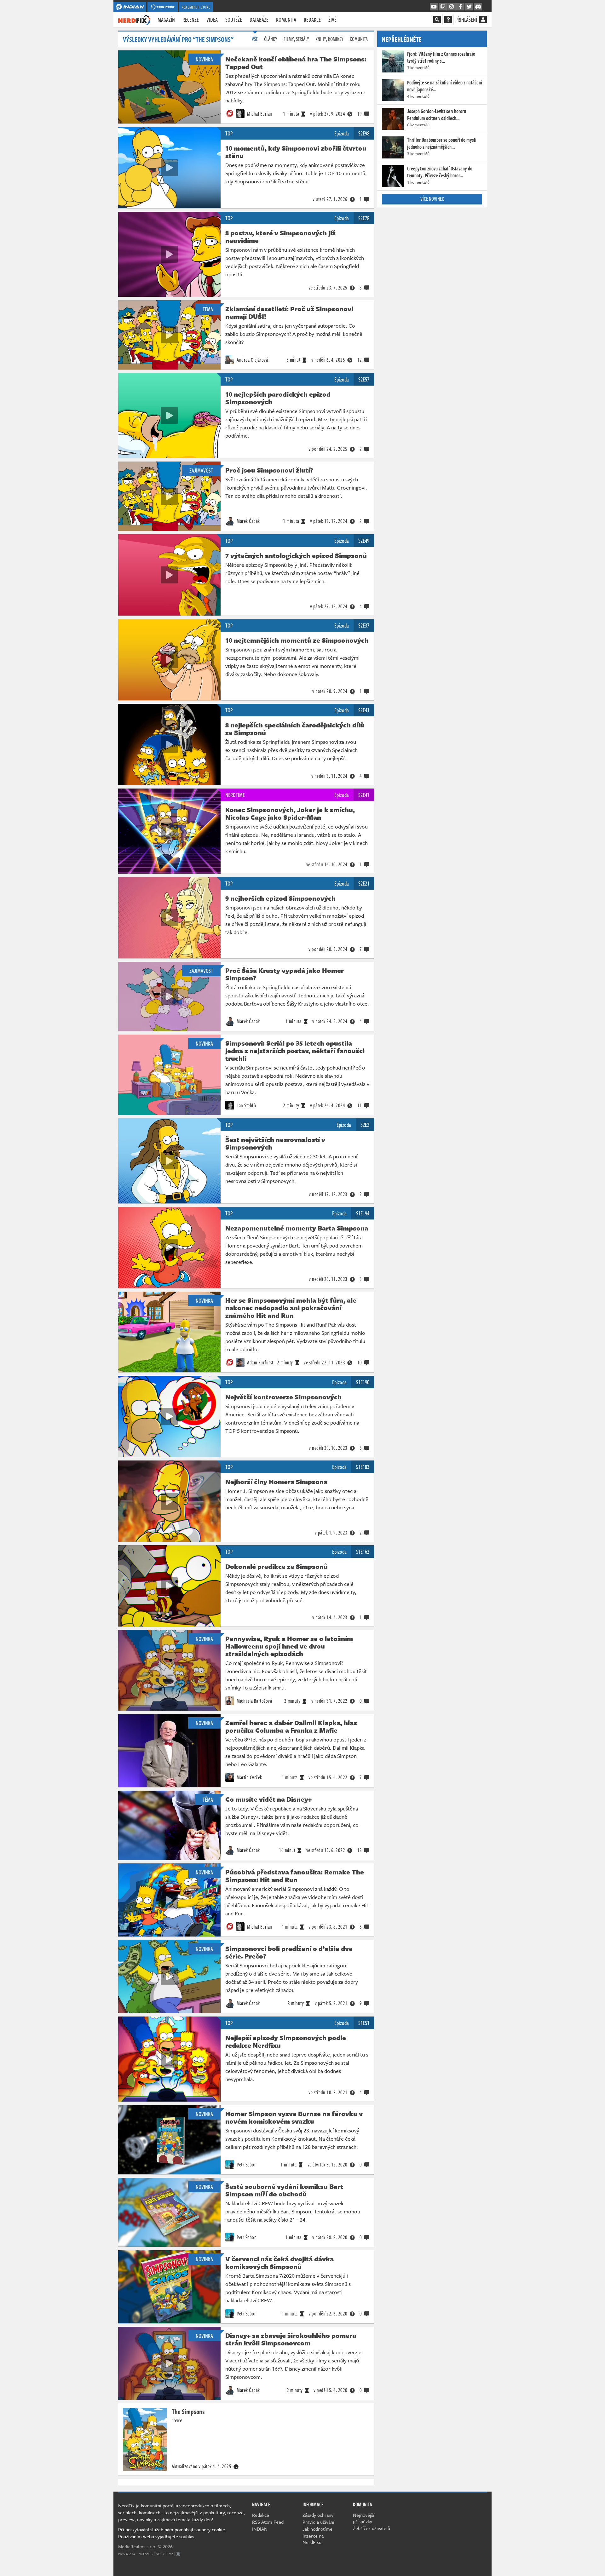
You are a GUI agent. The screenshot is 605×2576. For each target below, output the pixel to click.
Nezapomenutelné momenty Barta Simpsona (297, 1228)
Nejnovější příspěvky (364, 2518)
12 (360, 360)
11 (360, 1105)
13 (360, 1850)
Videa (212, 20)
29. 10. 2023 (328, 1448)
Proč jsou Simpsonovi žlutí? (269, 470)
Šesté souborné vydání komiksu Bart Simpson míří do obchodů (284, 2190)
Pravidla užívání (318, 2522)
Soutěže (234, 20)
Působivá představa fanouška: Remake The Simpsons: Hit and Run (295, 1876)
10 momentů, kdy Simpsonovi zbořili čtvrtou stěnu (296, 152)
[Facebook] (460, 7)
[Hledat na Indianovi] (437, 20)
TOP (229, 133)
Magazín (166, 20)
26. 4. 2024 (328, 1105)
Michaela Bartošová (254, 1701)
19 (360, 114)
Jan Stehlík (246, 1105)
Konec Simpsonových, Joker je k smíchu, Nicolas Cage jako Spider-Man (290, 813)
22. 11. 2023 (324, 1363)
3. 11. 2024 (329, 776)
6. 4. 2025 (328, 360)
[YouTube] (434, 7)
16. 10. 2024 (327, 864)
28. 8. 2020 (330, 2237)
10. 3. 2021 (328, 2092)
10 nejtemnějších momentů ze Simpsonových (297, 640)
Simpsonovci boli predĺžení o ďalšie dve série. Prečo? (289, 1952)
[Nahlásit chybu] (178, 2554)
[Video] (169, 168)
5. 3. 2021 (331, 2003)
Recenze (191, 20)
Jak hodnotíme (317, 2529)
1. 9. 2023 (331, 1533)
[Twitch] (443, 7)
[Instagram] (452, 7)
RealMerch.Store (196, 7)
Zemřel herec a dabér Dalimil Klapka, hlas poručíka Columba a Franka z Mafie (291, 1726)
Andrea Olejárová (252, 360)
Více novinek (432, 199)
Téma (208, 309)
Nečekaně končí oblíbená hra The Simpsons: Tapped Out (296, 63)
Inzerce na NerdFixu (313, 2539)
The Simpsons (188, 2411)
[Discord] (478, 7)
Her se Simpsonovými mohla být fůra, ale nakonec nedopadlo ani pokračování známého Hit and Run (291, 1308)
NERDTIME (235, 795)
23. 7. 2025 (328, 288)
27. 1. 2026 (330, 199)
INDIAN (260, 2529)
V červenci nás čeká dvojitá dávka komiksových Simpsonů (279, 2263)
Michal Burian (259, 114)
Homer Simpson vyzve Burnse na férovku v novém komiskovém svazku (294, 2117)
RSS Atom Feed (268, 2522)
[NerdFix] (134, 19)
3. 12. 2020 (328, 2165)
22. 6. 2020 (328, 2314)
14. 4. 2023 (330, 1617)
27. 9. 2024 (328, 114)
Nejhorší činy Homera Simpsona (276, 1482)
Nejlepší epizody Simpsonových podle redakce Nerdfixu (286, 2041)
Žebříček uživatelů (372, 2528)
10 (360, 1363)
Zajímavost (201, 470)
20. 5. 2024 (328, 949)
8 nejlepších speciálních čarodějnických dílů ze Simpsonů (295, 729)
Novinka (204, 59)
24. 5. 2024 (330, 1021)
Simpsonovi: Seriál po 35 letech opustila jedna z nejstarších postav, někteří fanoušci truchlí (295, 1051)
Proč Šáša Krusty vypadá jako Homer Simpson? (285, 974)
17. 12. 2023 (328, 1194)
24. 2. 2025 (328, 449)
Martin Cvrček (249, 1777)
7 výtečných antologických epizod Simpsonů (296, 555)
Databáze (259, 20)
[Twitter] (469, 7)
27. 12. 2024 (329, 606)
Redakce (312, 20)
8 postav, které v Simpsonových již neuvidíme (280, 237)
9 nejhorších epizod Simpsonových (280, 898)
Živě (332, 20)
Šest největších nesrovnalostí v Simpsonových (275, 1143)
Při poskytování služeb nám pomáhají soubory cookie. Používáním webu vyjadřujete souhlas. (172, 2533)
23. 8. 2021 (328, 1927)
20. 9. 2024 (330, 691)
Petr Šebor (246, 2165)
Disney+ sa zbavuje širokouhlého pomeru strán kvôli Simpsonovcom (291, 2339)
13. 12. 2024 (329, 521)
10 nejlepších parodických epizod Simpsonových (278, 398)
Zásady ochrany (318, 2515)
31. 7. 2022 (329, 1701)
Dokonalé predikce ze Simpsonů (277, 1566)
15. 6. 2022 (328, 1777)
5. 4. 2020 (331, 2390)
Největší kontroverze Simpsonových (283, 1397)
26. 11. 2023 (328, 1279)
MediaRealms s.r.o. (137, 2546)
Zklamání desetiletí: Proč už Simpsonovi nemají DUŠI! (289, 313)
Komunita (286, 20)
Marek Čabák (248, 521)
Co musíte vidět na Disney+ (268, 1799)
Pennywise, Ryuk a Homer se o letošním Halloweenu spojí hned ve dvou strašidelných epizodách (289, 1646)
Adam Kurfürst (260, 1363)
